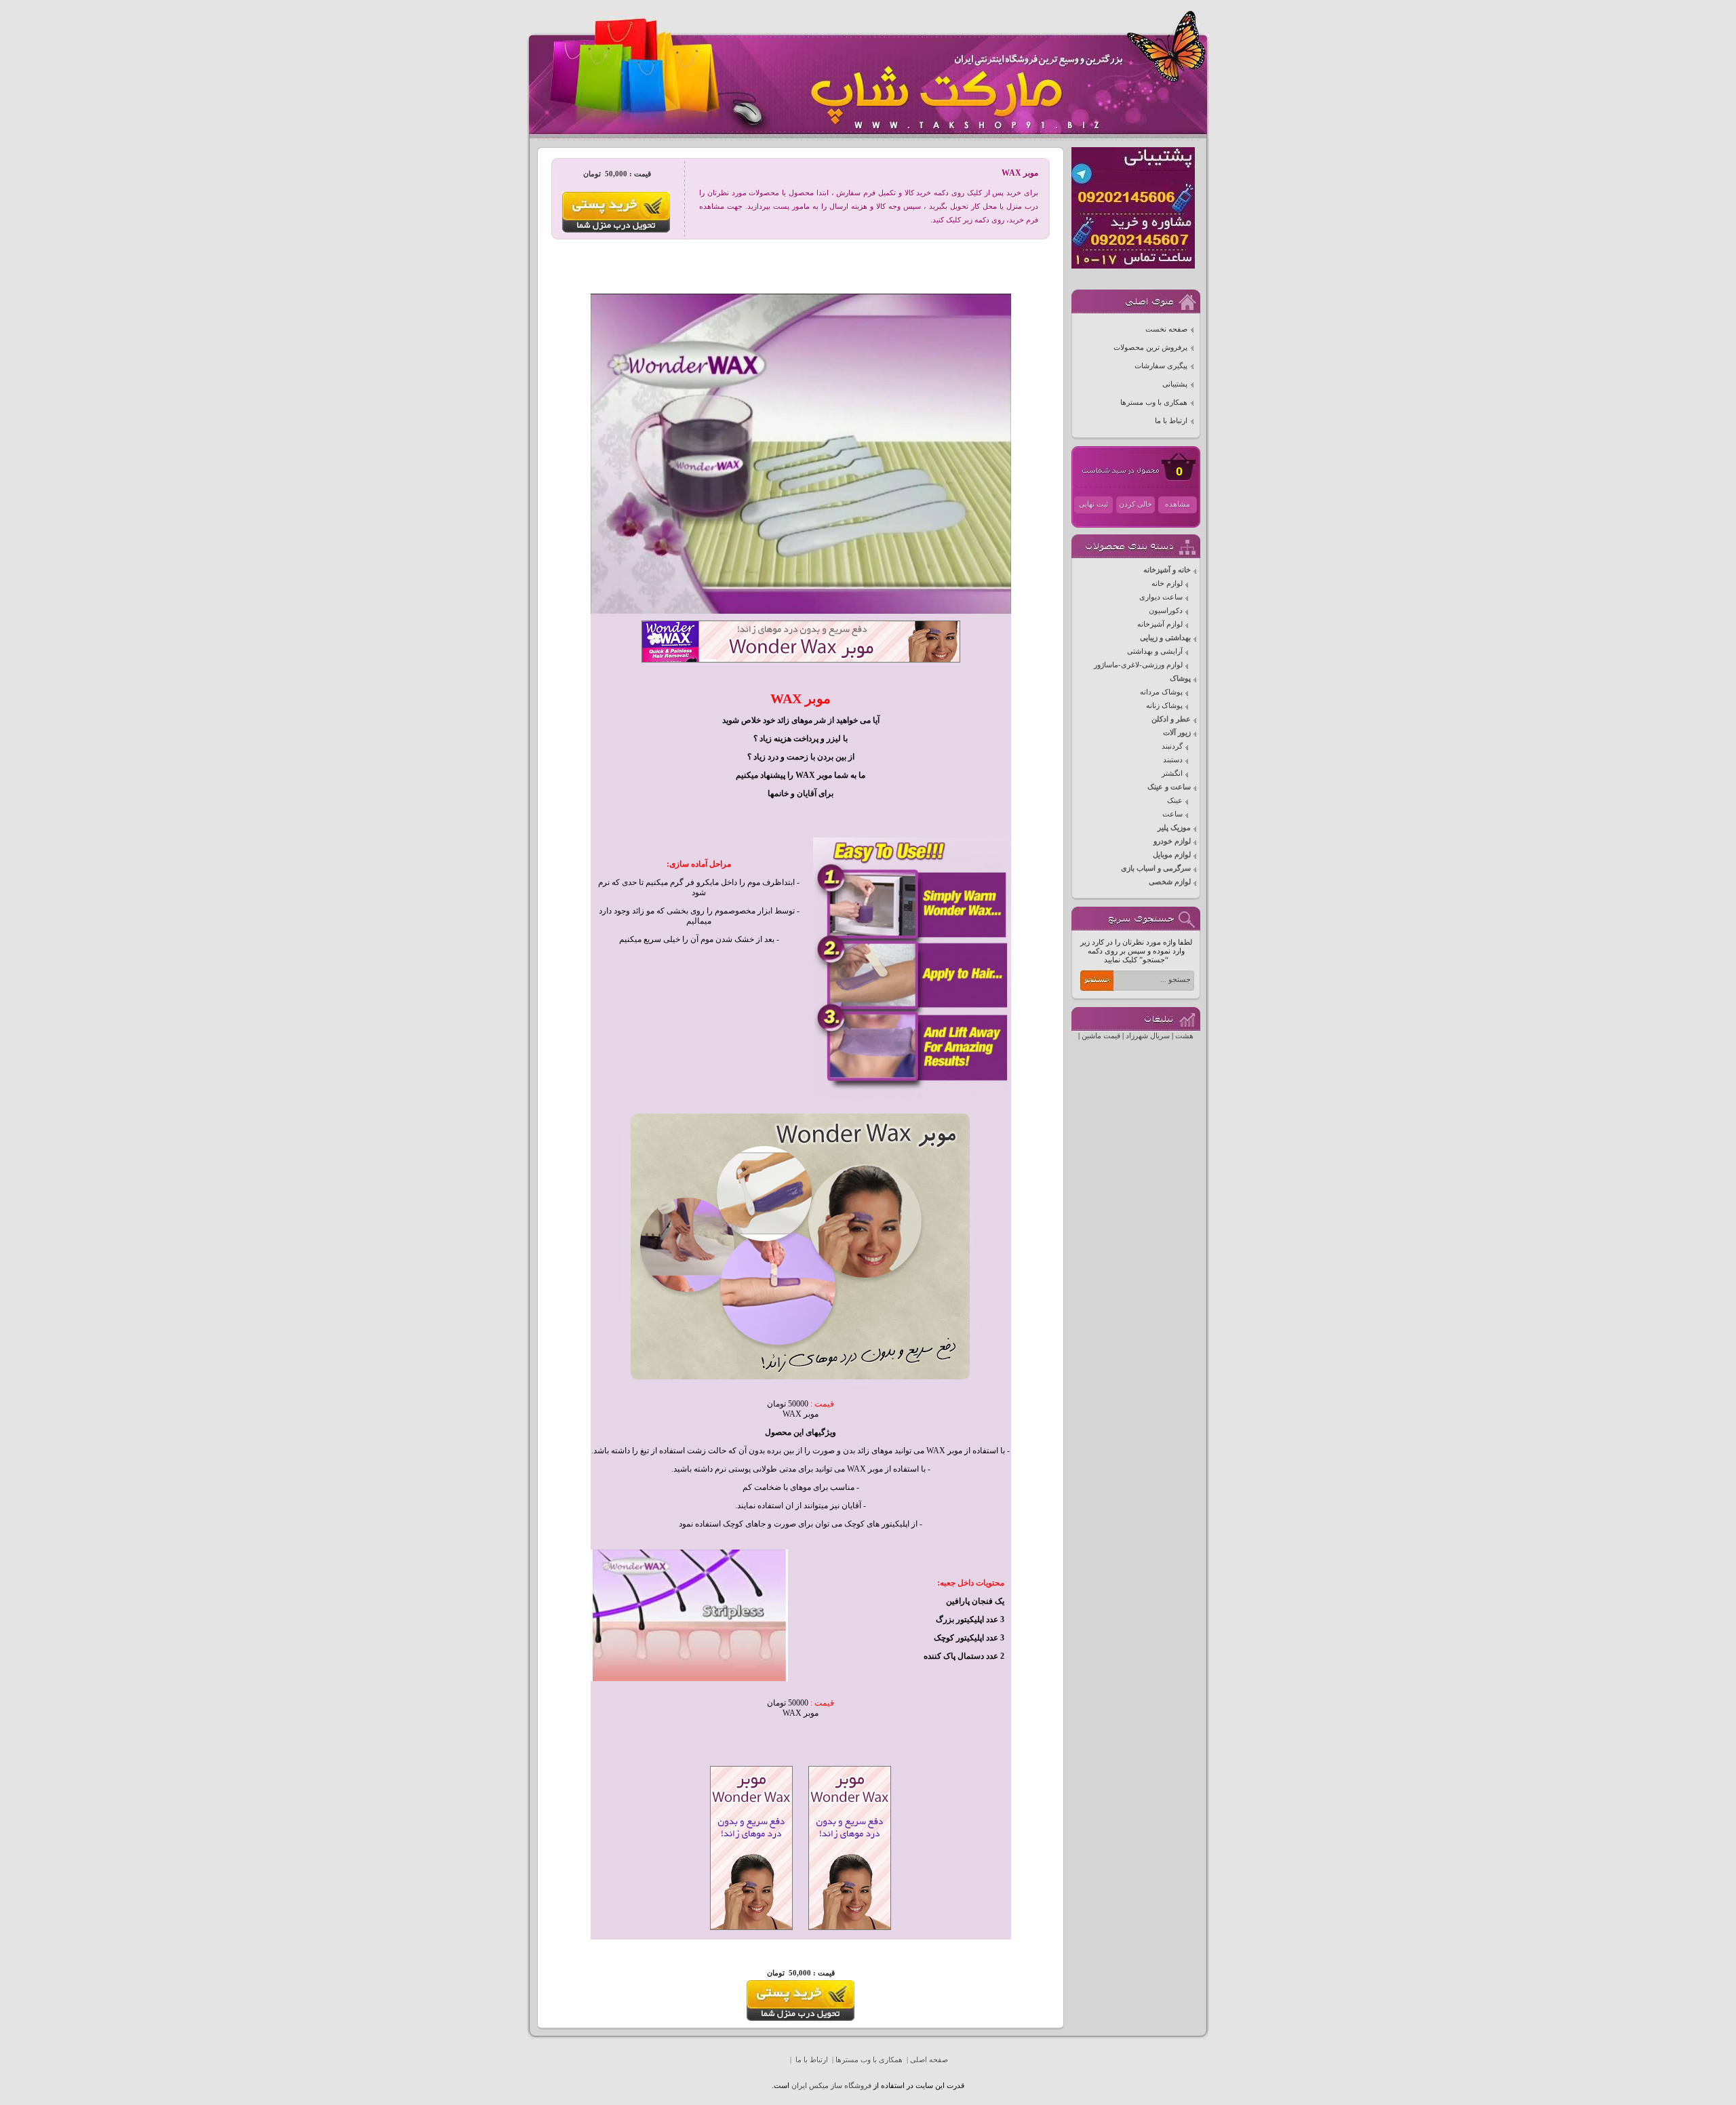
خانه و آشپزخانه (1167, 570)
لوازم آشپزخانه (1160, 624)
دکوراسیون (1166, 611)
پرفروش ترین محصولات (1150, 348)
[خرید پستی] (801, 2019)
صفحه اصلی (929, 2060)
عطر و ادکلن (1171, 719)
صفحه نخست (1166, 329)
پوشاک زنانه (1164, 706)
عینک (1175, 801)
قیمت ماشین (1101, 1036)
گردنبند (1172, 746)
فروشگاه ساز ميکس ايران (831, 2086)
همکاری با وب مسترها (1154, 402)
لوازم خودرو (1172, 841)
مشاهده (1178, 504)
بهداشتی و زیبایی (1165, 638)
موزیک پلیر (1174, 828)
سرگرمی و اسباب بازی (1156, 868)
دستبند (1173, 760)
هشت (1184, 1036)
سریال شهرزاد (1148, 1036)
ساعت (1172, 814)
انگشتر (1172, 773)
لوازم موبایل (1172, 855)
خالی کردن (1136, 504)
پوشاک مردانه (1161, 692)
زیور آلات (1177, 733)
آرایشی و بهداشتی (1155, 651)
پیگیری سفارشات (1161, 366)
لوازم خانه (1167, 584)
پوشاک (1180, 678)
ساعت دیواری (1161, 597)
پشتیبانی (1175, 384)
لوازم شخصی (1170, 882)
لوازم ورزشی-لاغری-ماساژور (1138, 665)
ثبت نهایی (1093, 504)
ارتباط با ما (1171, 421)
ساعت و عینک (1169, 787)
